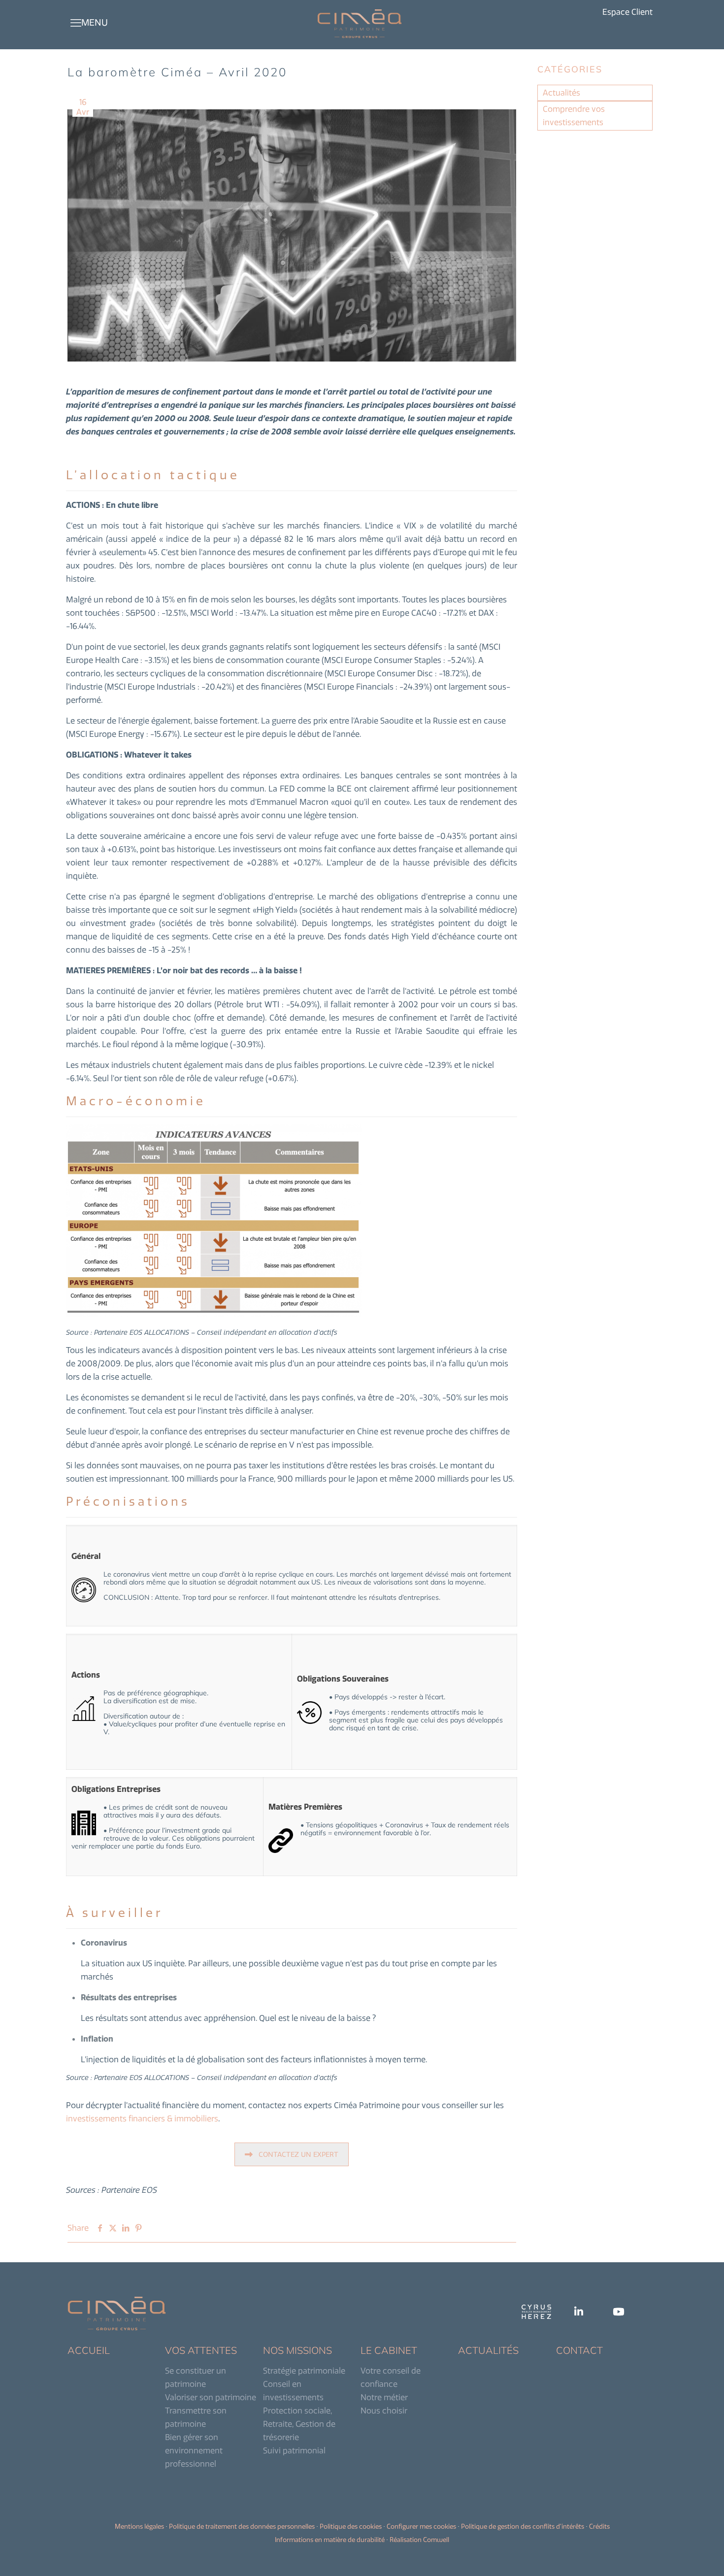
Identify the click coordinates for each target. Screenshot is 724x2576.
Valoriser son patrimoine (211, 2397)
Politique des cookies (351, 2526)
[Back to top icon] (677, 2556)
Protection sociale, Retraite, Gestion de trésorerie (299, 2424)
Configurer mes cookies (421, 2526)
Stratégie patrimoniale (304, 2371)
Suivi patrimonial (294, 2450)
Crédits (599, 2526)
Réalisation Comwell (419, 2540)
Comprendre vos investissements (574, 116)
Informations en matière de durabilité (330, 2540)
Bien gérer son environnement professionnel (194, 2450)
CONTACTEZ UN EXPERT (298, 2154)
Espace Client (627, 12)
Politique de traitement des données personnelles (242, 2526)
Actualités (561, 93)
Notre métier (384, 2397)
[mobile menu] (76, 23)
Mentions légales (139, 2526)
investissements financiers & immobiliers (142, 2118)
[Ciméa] (360, 23)
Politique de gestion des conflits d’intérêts (523, 2526)
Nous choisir (384, 2411)
